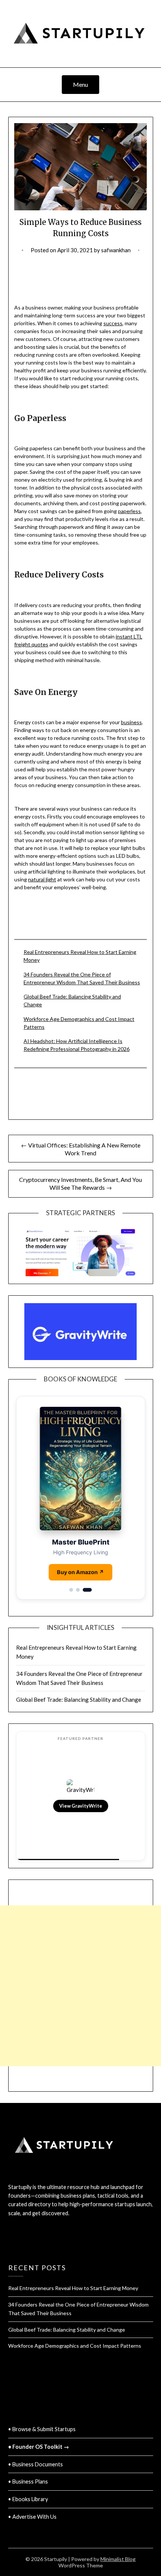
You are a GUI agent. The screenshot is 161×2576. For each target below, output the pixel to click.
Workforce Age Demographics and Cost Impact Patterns (75, 2346)
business (131, 722)
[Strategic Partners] (81, 1249)
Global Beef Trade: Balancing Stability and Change (79, 1699)
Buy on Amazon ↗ (80, 1572)
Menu (80, 84)
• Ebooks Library (28, 2499)
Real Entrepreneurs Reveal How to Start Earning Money (73, 2288)
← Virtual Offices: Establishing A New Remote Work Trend (81, 1149)
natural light (42, 879)
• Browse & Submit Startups (42, 2429)
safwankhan (116, 250)
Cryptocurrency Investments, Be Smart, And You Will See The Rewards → (80, 1183)
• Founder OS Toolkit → (39, 2447)
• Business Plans (28, 2482)
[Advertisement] (80, 1933)
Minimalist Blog (118, 2559)
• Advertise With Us (32, 2517)
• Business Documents (36, 2464)
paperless (129, 511)
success (113, 323)
